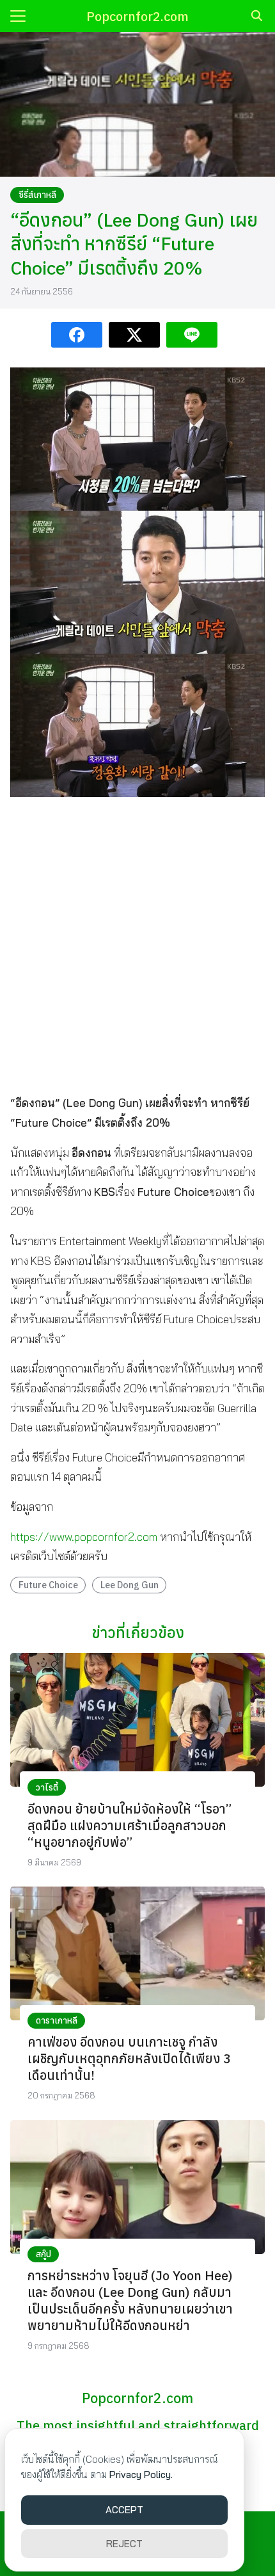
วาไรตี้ (47, 1787)
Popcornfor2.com (137, 16)
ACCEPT (124, 2510)
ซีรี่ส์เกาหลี (37, 195)
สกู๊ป (43, 2254)
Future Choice (48, 1585)
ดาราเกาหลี (57, 2020)
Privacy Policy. (141, 2475)
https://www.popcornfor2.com (84, 1537)
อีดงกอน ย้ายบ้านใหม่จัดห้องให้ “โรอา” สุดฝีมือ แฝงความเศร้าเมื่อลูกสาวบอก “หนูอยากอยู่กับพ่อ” (130, 1825)
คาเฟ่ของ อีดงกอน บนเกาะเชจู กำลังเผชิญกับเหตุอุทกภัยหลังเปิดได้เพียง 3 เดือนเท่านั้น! (129, 2058)
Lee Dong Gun (130, 1585)
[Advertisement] (137, 945)
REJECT (124, 2544)
